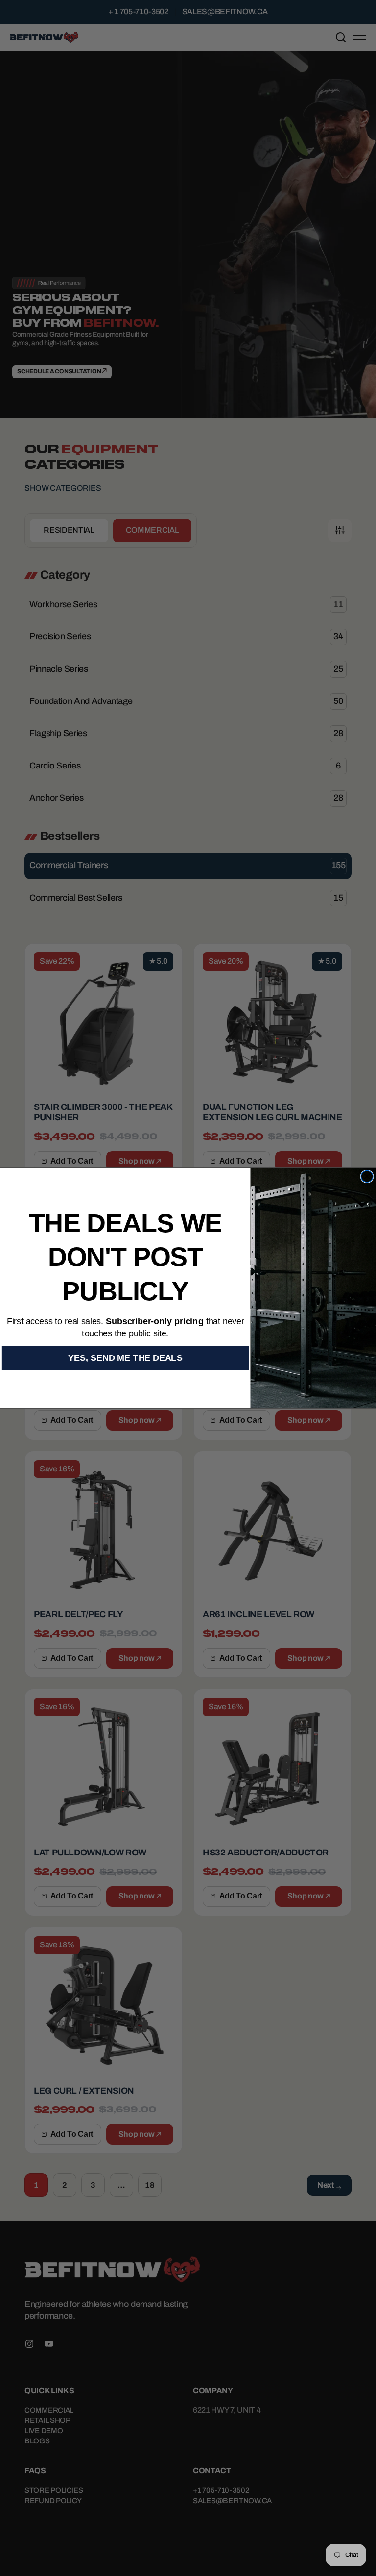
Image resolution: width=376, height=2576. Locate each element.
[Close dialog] (367, 1177)
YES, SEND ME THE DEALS (125, 1358)
